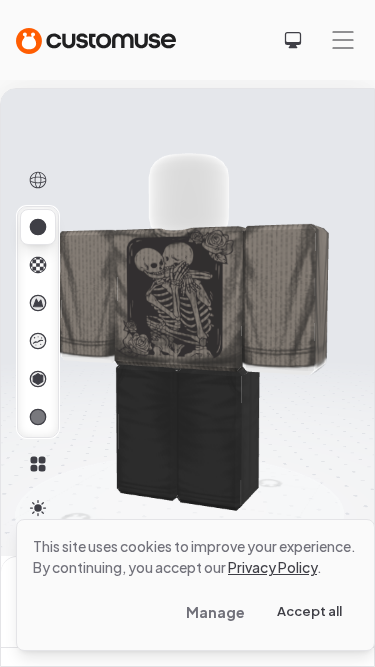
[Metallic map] (38, 379)
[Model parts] (38, 464)
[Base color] (38, 265)
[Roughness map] (38, 341)
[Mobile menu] (343, 40)
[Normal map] (38, 303)
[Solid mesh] (38, 417)
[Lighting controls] (38, 508)
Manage (215, 612)
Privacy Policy (272, 567)
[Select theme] (293, 40)
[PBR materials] (38, 227)
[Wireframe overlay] (38, 180)
